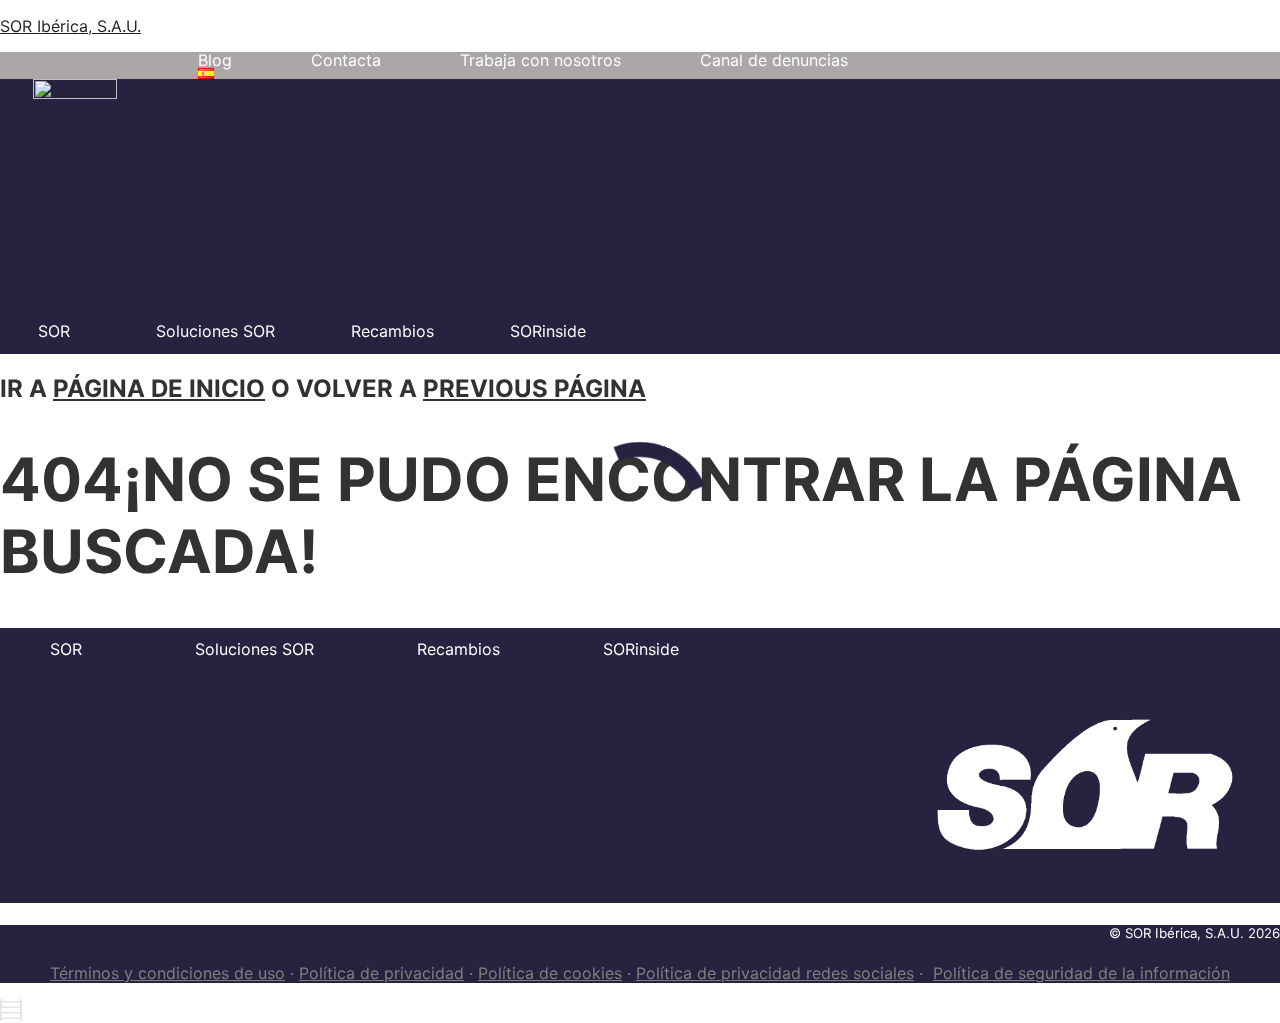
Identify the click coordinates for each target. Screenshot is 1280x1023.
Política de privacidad (381, 973)
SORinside (548, 331)
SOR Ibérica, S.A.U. (70, 26)
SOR (54, 331)
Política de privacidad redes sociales (775, 973)
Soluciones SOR (215, 331)
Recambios (392, 331)
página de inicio (159, 388)
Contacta (346, 60)
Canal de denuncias (774, 60)
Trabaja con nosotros (540, 60)
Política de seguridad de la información (1081, 973)
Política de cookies (550, 973)
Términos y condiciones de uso (167, 973)
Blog (215, 60)
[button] (211, 73)
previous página (534, 388)
